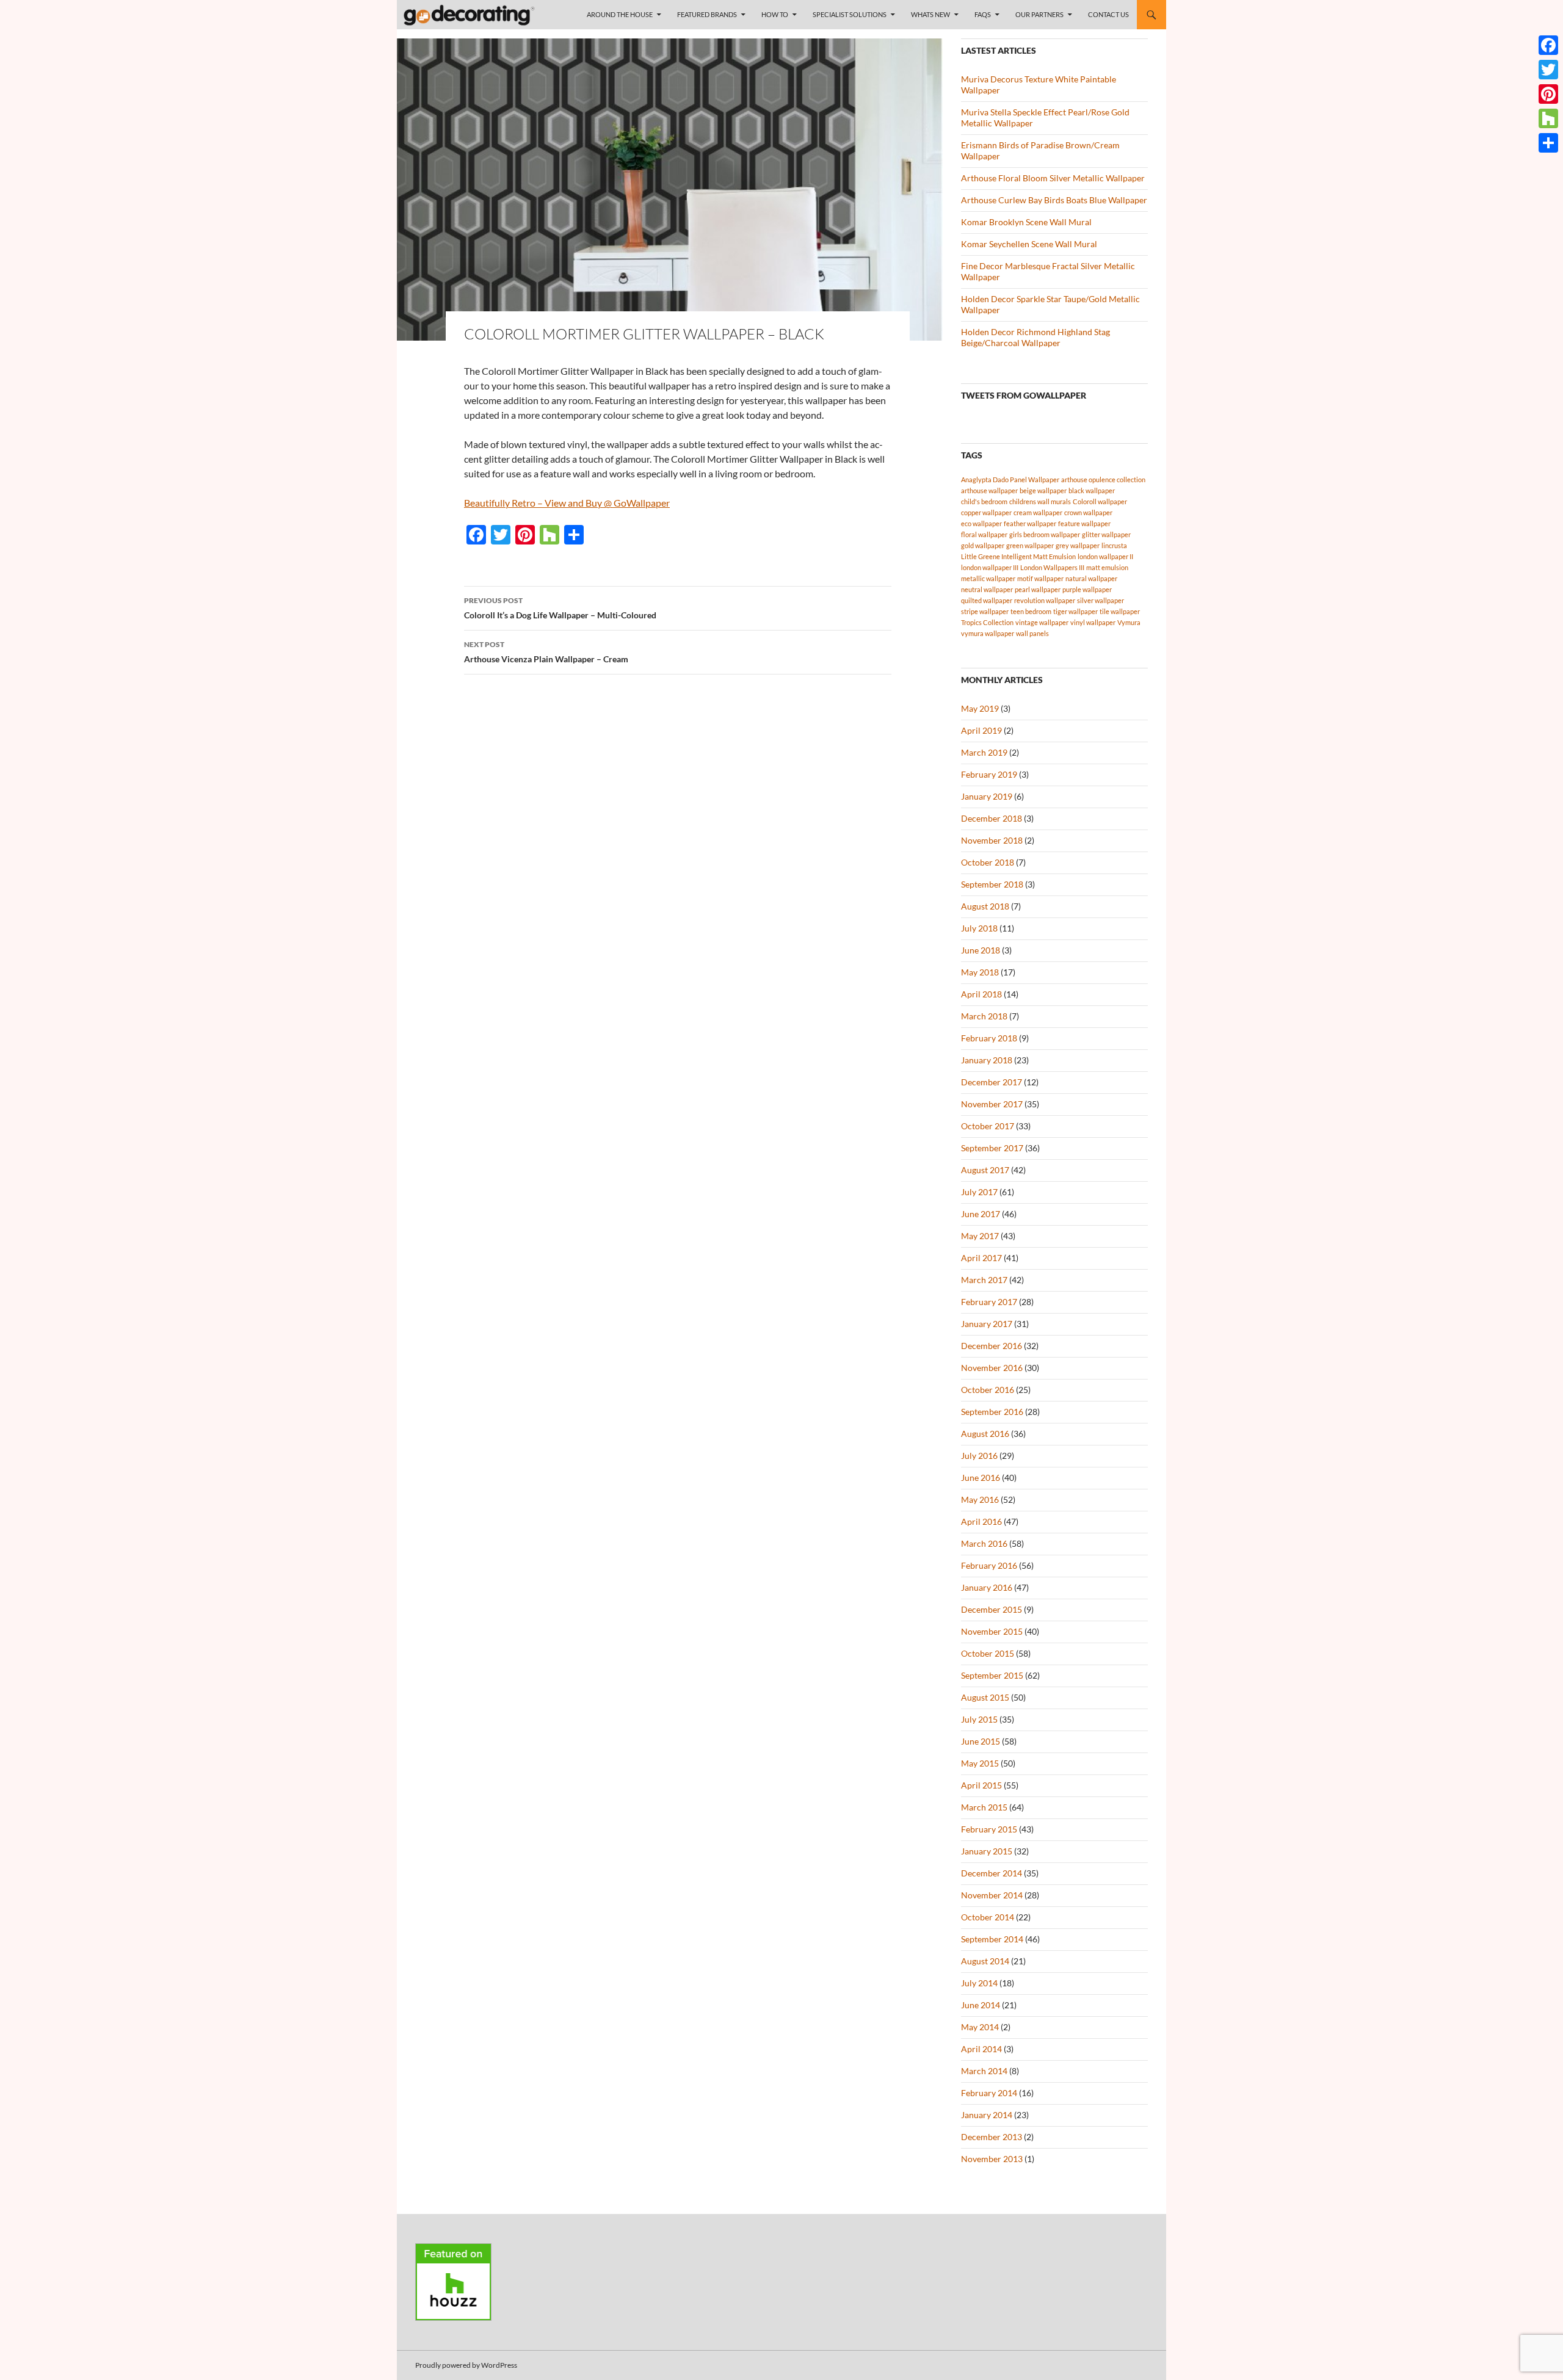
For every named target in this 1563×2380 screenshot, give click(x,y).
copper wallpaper (986, 512)
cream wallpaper (1038, 512)
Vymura (1129, 622)
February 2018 (989, 1038)
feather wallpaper (1030, 523)
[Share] (1548, 143)
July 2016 (979, 1456)
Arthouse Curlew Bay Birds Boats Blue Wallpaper (1054, 200)
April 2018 (981, 994)
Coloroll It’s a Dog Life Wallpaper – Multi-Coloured (560, 608)
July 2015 (979, 1719)
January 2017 (987, 1324)
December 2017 (992, 1082)
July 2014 (979, 1983)
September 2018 (992, 884)
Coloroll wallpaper (1100, 501)
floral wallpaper (984, 534)
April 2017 (981, 1258)
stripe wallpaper (985, 611)
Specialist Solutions (850, 14)
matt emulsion (1107, 567)
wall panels (1032, 633)
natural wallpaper (1091, 578)
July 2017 (979, 1192)
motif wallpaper (1040, 578)
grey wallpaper (1078, 545)
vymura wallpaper (988, 633)
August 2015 (985, 1697)
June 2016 (981, 1478)
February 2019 (989, 774)
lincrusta (1114, 545)
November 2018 (992, 840)
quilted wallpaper (987, 600)
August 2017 (985, 1170)
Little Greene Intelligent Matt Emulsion (1018, 556)
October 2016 (988, 1390)
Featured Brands (707, 14)
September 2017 (992, 1148)
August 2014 (985, 1961)
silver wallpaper (1101, 600)
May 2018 (980, 972)
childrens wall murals (1040, 501)
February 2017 (989, 1302)
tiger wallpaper (1075, 611)
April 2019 (981, 730)
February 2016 (989, 1565)
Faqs (983, 14)
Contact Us (1108, 14)
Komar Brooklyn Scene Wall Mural (1026, 222)
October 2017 (988, 1126)
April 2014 (981, 2049)
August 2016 (985, 1434)
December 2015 (992, 1609)
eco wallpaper (981, 523)
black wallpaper (1092, 490)
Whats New (930, 14)
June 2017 (981, 1214)
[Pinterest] (1548, 94)
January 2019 (987, 796)
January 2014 (987, 2115)
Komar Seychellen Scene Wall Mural (1029, 244)
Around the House (620, 14)
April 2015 (981, 1785)
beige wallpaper (1043, 490)
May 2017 (980, 1236)
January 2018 (987, 1060)
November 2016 (992, 1368)
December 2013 (992, 2137)
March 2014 (984, 2071)
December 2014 (992, 1873)
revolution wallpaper (1045, 600)
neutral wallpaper (987, 589)
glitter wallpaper (1106, 534)
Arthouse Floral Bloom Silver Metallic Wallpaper (1053, 178)
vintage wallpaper (1042, 622)
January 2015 (987, 1851)
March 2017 (984, 1280)
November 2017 (992, 1104)
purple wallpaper (1087, 589)
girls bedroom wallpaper (1045, 534)
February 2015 (989, 1829)
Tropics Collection (987, 622)
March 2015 (984, 1807)
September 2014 (992, 1939)
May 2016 (980, 1499)
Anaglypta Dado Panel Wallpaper (1010, 479)
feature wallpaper (1084, 523)
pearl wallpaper (1038, 589)
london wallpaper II (1105, 556)
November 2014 (992, 1895)
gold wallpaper (983, 545)
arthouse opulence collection (1103, 479)
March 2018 (984, 1016)
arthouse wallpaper (989, 490)
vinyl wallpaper (1093, 622)
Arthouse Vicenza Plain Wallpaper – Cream (546, 652)
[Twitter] (1548, 70)
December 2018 (992, 818)
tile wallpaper (1120, 611)
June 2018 (981, 950)
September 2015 (992, 1675)
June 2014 (981, 2005)
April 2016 (981, 1521)
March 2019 (984, 752)
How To (775, 14)
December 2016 (992, 1346)
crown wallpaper (1088, 512)
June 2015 (981, 1741)
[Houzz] (1548, 118)
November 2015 (992, 1631)
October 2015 (988, 1653)
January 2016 (987, 1587)
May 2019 (980, 708)
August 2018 (985, 906)
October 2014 (988, 1917)
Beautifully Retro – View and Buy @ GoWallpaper (567, 503)
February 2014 (989, 2093)
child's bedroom (984, 501)
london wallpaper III (990, 567)
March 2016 (984, 1543)
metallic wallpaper (988, 578)
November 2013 (992, 2159)
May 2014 (980, 2027)
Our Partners (1039, 14)
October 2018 (988, 862)
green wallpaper (1030, 545)
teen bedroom (1031, 611)
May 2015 (980, 1763)
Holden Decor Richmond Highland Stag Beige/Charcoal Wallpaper (1035, 337)
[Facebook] (1548, 45)
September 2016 (992, 1412)
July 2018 (979, 928)
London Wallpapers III (1052, 567)
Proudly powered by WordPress (466, 2365)
